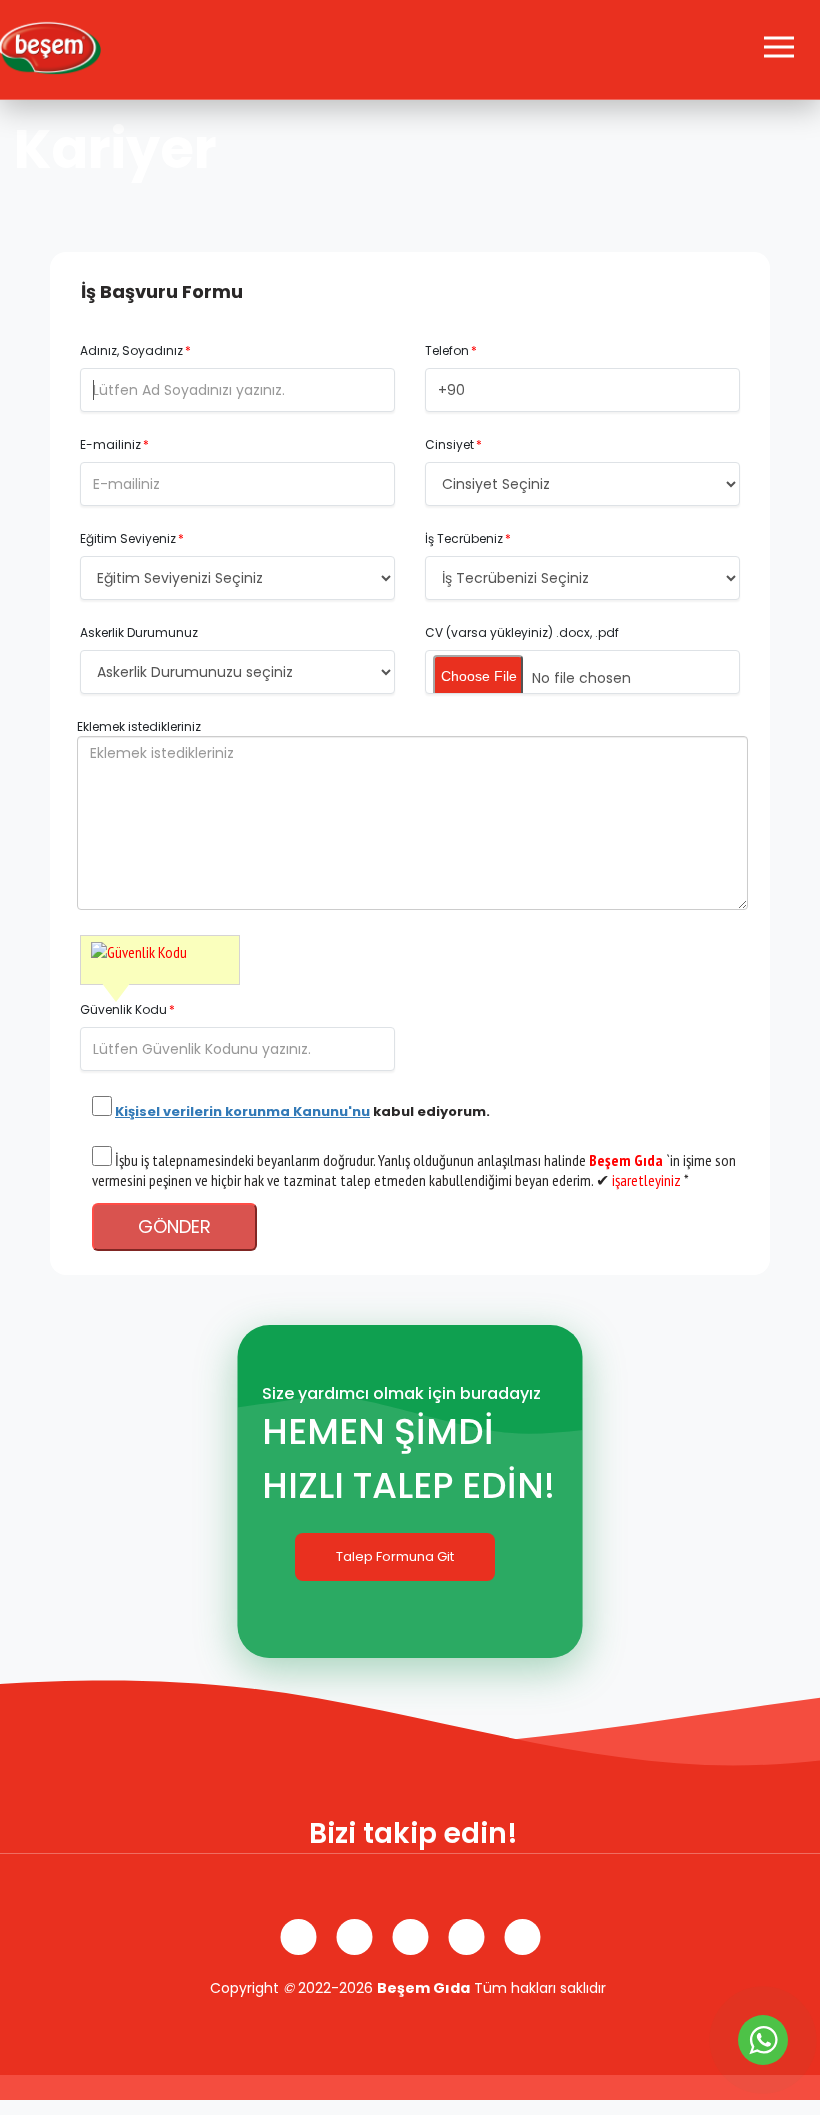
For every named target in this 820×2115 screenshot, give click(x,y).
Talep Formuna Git (395, 1556)
